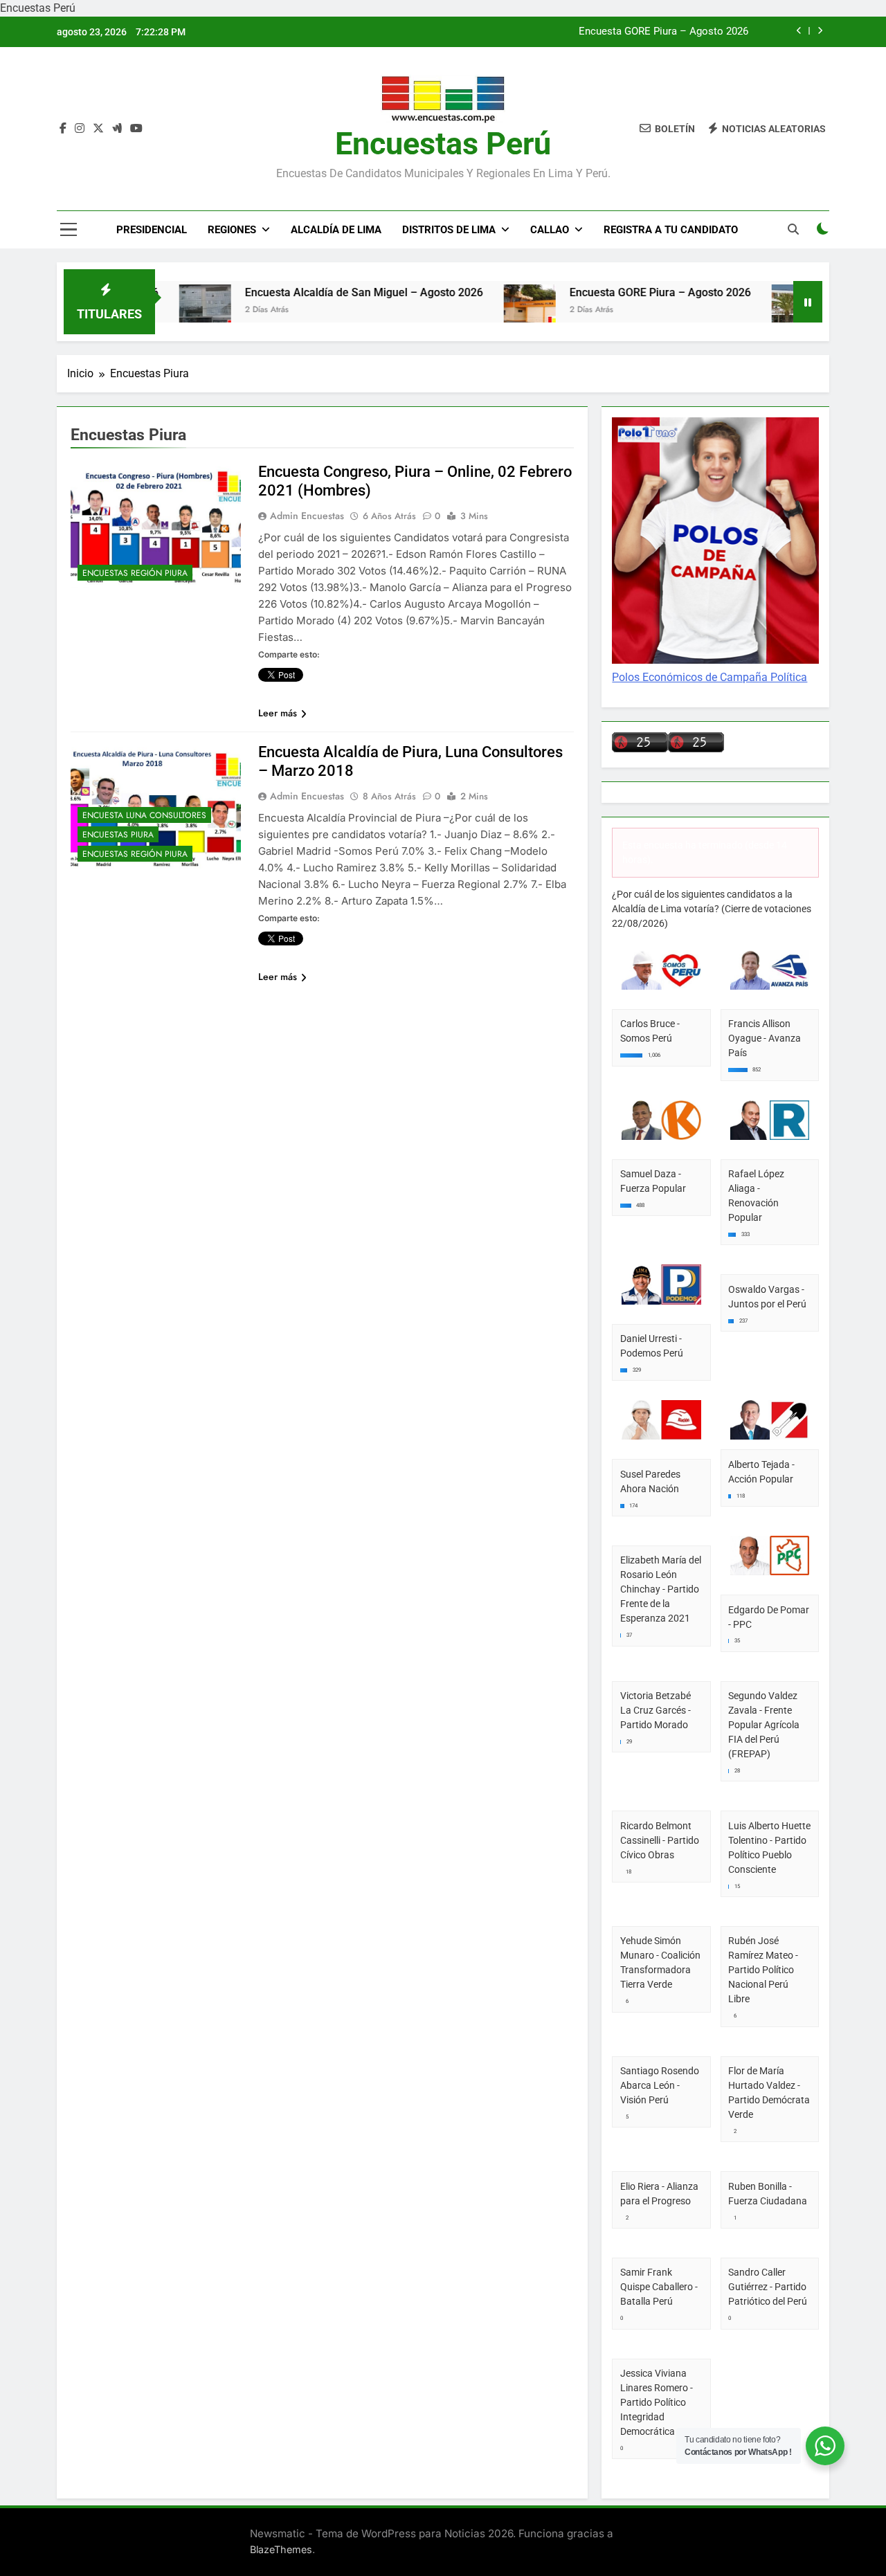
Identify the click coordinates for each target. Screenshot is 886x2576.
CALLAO (550, 230)
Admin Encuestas (307, 516)
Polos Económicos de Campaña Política (709, 677)
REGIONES (232, 230)
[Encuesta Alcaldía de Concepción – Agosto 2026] (746, 310)
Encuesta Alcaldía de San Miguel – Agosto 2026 (312, 292)
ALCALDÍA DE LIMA (336, 230)
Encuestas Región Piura (135, 573)
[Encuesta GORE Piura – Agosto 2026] (478, 310)
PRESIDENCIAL (152, 230)
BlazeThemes (281, 2549)
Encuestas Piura (118, 835)
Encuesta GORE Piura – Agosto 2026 (663, 32)
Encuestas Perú (443, 144)
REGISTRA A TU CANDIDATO (671, 230)
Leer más (278, 713)
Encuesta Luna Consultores (144, 815)
